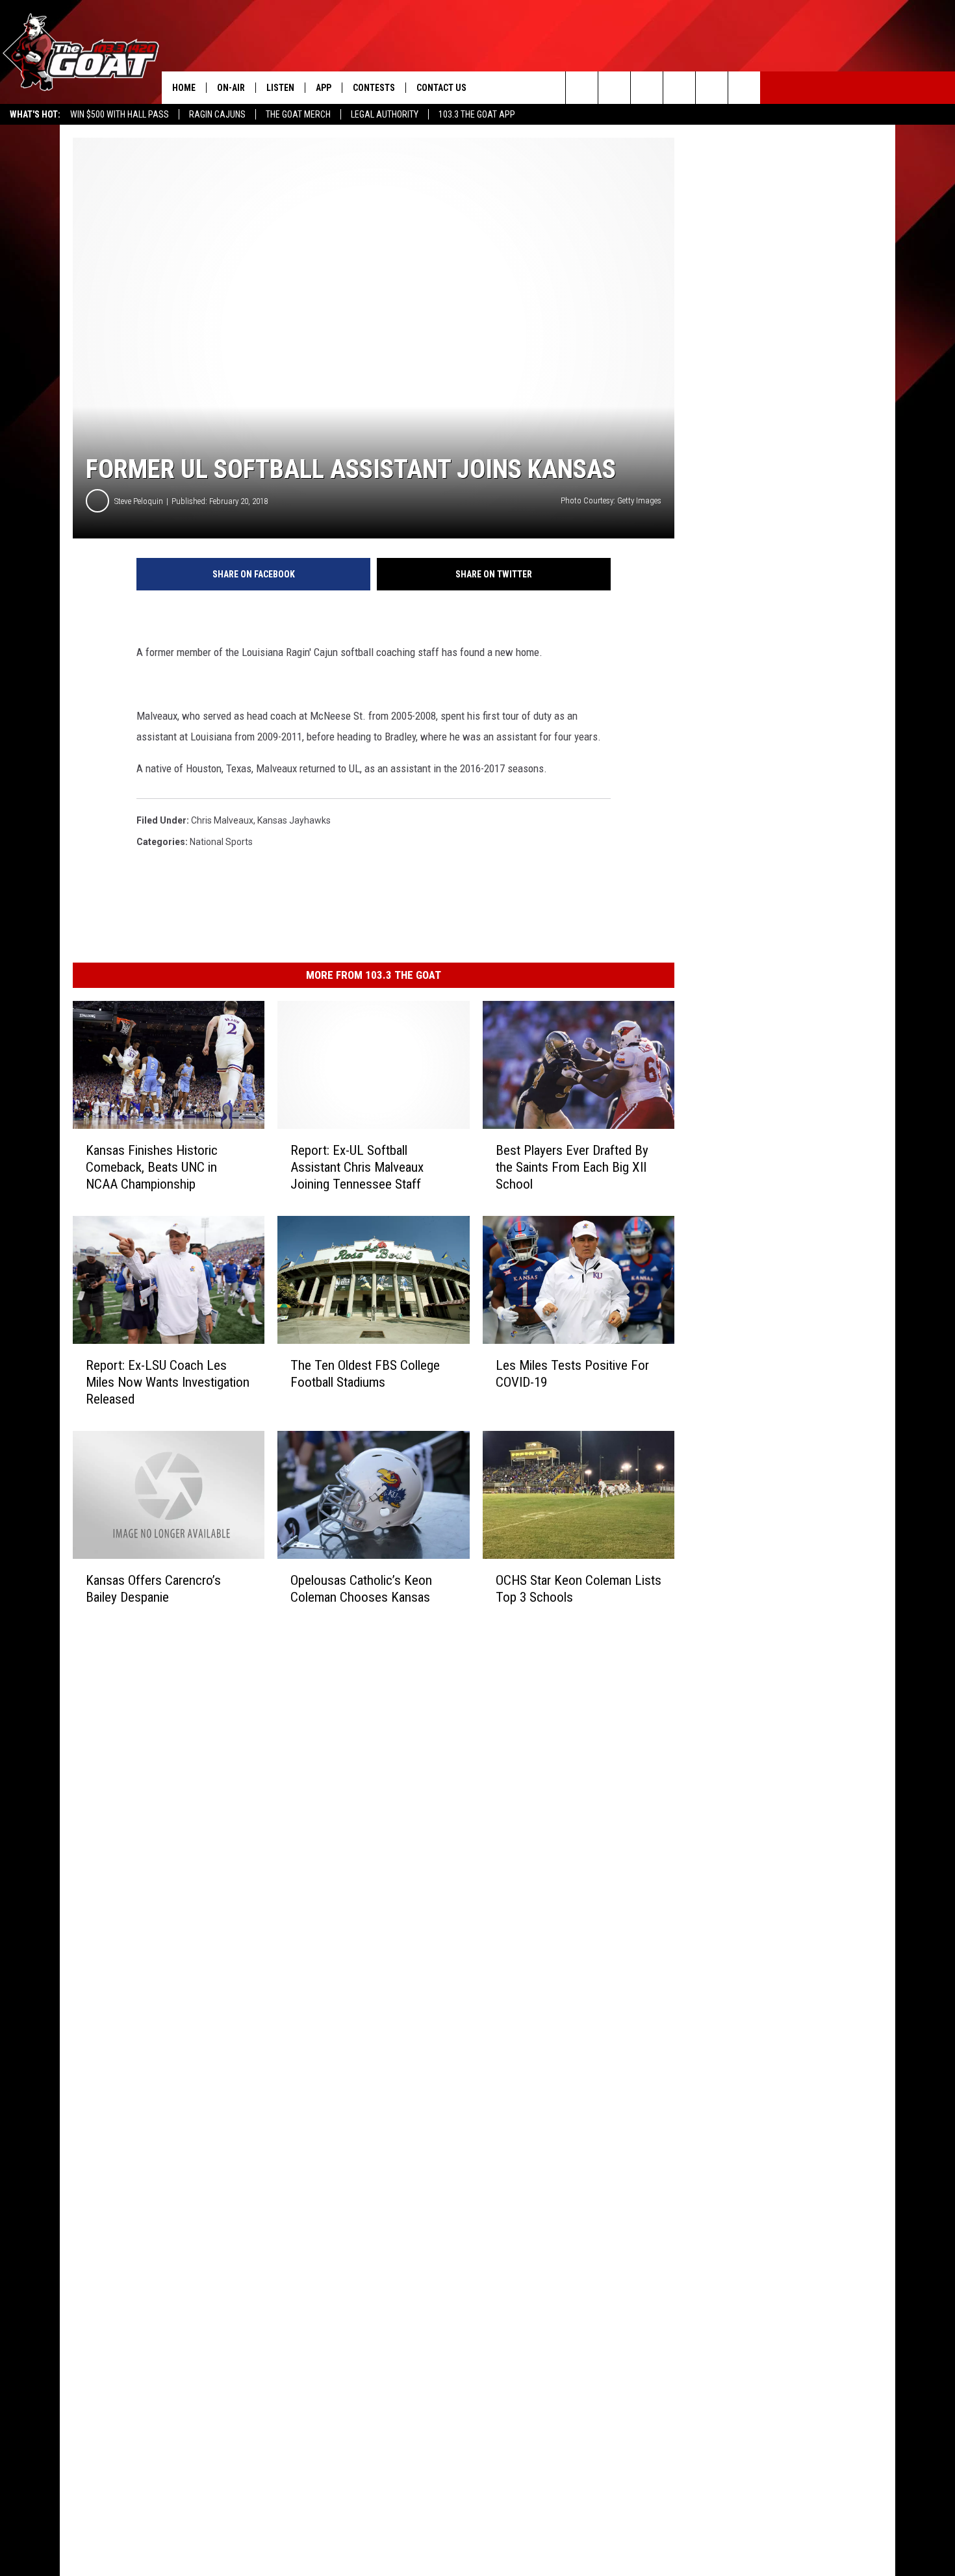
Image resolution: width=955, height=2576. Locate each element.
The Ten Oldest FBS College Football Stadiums (365, 1374)
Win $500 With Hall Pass (120, 114)
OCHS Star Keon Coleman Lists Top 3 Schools (579, 1589)
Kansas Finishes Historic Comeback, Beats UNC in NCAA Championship (152, 1167)
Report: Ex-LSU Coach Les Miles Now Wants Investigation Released (168, 1382)
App (324, 88)
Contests (374, 88)
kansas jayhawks (294, 820)
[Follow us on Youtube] (712, 88)
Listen (280, 88)
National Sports (221, 842)
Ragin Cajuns (217, 114)
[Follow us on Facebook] (647, 88)
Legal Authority (385, 114)
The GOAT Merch (298, 114)
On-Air (231, 88)
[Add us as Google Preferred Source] (614, 88)
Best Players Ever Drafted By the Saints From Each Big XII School (572, 1167)
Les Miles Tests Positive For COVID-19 (572, 1374)
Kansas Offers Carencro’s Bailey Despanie (153, 1589)
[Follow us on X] (744, 88)
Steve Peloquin (139, 501)
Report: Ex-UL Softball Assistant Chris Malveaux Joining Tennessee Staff (357, 1167)
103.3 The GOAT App (477, 114)
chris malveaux (222, 820)
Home (184, 88)
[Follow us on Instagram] (679, 88)
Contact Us (441, 88)
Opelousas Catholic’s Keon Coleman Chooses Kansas (361, 1589)
